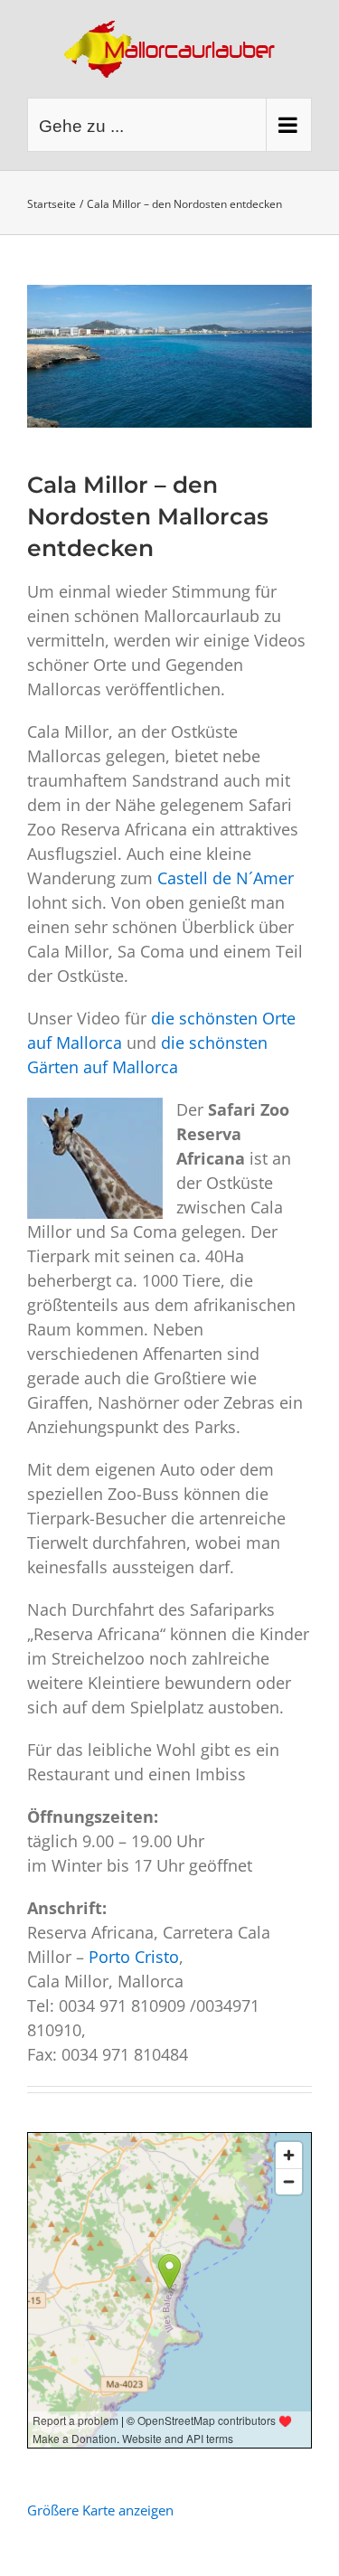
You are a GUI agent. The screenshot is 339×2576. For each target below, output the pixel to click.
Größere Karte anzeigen (100, 2510)
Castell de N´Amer (226, 878)
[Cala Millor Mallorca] (169, 356)
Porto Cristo (134, 1957)
